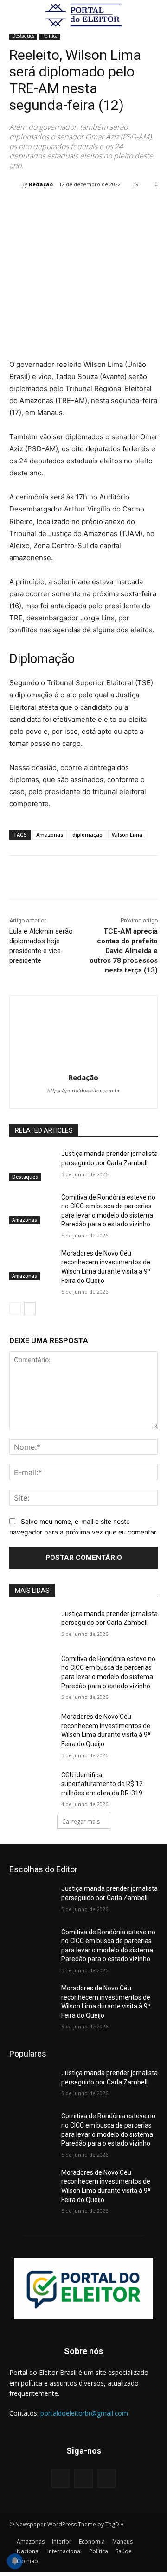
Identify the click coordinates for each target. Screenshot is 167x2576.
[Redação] (15, 184)
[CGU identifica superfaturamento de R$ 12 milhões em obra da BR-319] (32, 1786)
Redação (41, 184)
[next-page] (30, 1308)
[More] (134, 208)
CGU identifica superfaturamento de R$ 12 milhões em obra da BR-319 (102, 1784)
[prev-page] (15, 1308)
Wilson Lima (127, 835)
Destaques (23, 36)
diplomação (87, 835)
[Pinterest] (90, 208)
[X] (69, 208)
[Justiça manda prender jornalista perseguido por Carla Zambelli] (32, 1165)
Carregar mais (81, 1822)
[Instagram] (83, 2478)
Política (50, 36)
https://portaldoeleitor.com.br (83, 1091)
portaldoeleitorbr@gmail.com (84, 2413)
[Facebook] (48, 208)
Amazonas (50, 835)
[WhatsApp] (112, 208)
